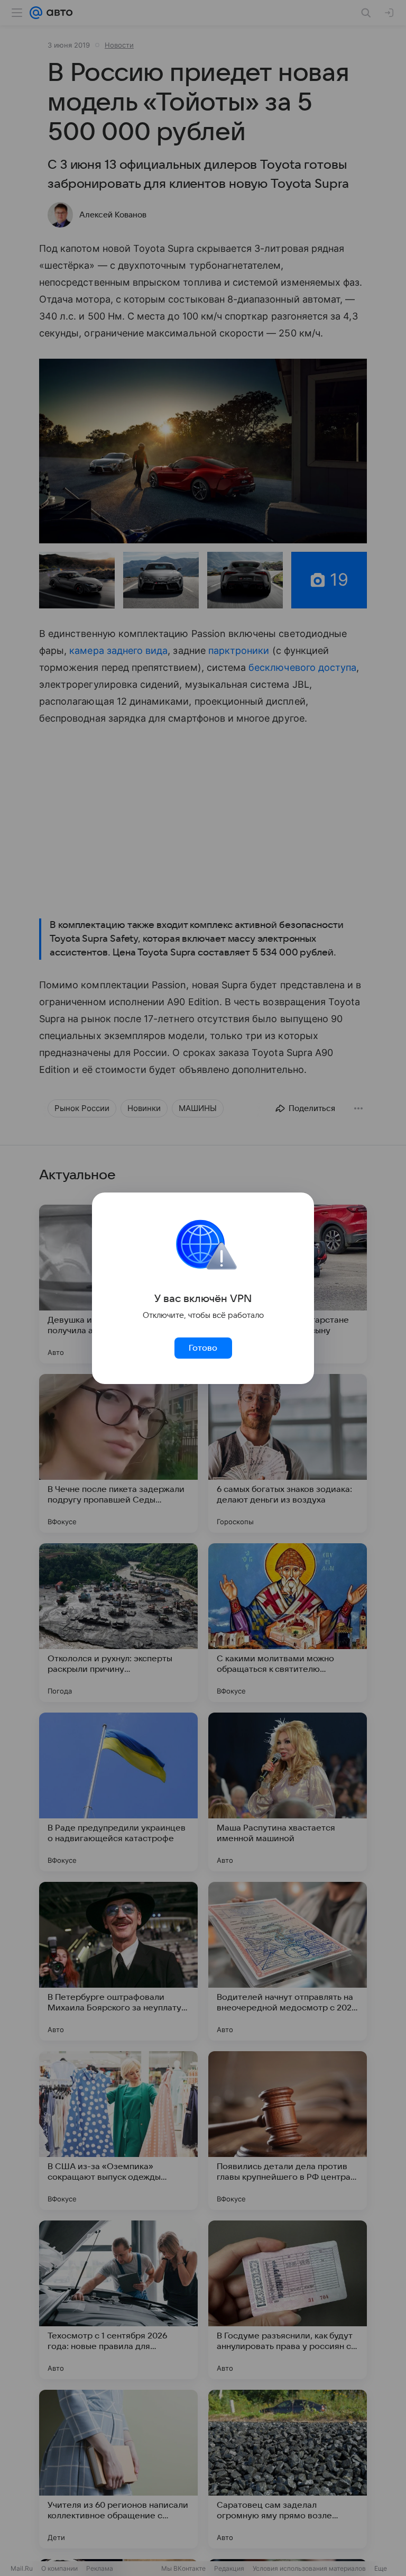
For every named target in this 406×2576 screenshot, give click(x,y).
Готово (203, 1348)
